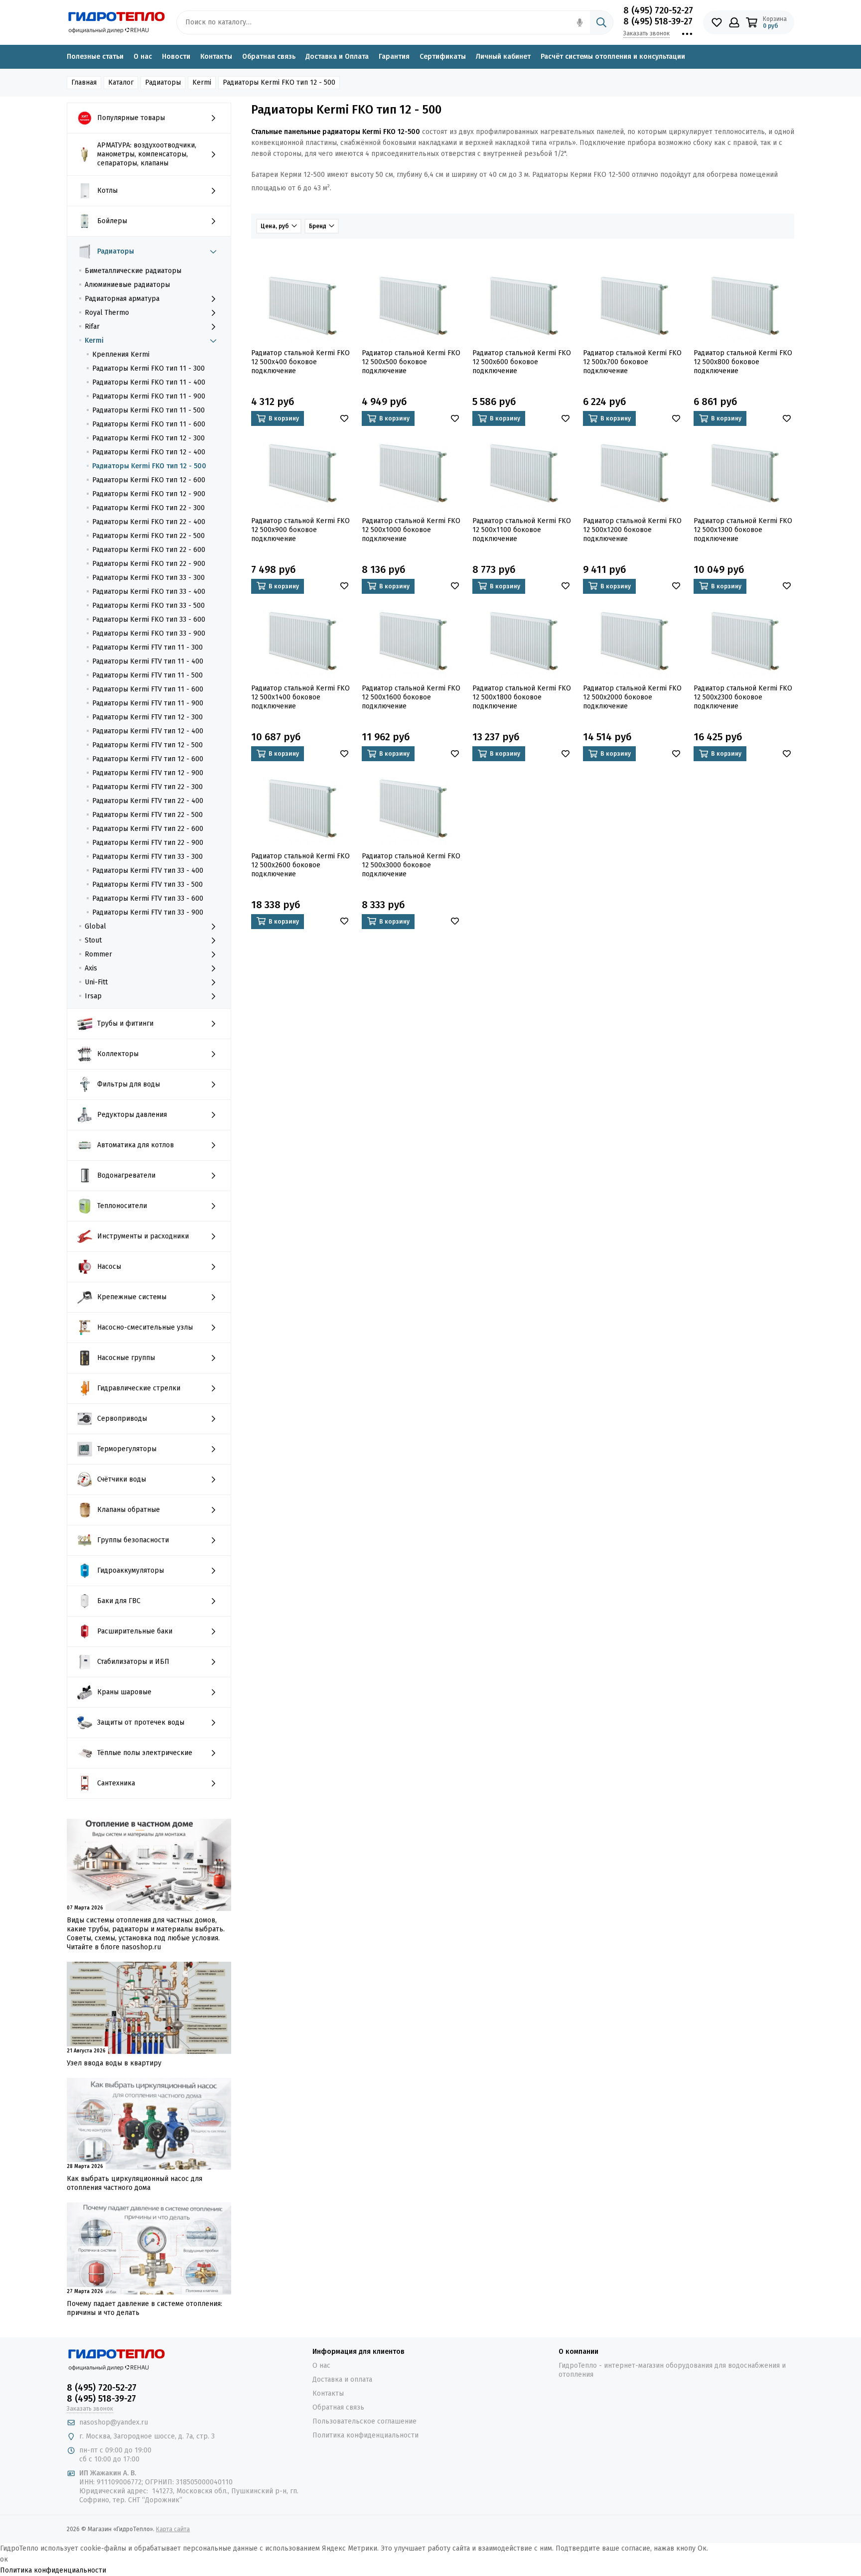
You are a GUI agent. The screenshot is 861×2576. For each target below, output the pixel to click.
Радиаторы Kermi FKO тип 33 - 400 (149, 592)
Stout (93, 940)
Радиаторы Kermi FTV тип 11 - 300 (147, 647)
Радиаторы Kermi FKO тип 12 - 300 (148, 438)
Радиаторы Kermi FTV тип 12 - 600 (148, 759)
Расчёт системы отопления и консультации (613, 57)
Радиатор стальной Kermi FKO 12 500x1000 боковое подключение (411, 530)
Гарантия (394, 57)
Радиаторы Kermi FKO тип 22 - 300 (148, 508)
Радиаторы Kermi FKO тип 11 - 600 (149, 424)
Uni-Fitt (96, 982)
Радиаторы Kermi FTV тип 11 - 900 (148, 703)
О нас (143, 57)
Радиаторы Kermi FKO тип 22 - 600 (149, 550)
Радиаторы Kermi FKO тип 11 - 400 (149, 382)
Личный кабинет (503, 57)
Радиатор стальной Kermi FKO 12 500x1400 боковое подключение (300, 697)
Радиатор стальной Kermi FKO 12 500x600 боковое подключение (522, 362)
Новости (176, 57)
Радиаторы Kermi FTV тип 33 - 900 (148, 912)
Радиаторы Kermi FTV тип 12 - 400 (148, 731)
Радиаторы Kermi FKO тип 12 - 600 (149, 480)
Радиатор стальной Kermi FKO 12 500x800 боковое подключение (743, 362)
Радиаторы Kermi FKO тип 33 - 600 (149, 619)
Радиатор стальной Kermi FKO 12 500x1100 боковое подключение (522, 530)
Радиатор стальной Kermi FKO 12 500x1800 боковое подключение (522, 697)
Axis (91, 968)
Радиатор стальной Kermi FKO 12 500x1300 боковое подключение (743, 530)
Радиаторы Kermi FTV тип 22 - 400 (148, 801)
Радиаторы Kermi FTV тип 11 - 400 (148, 661)
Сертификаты (443, 57)
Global (95, 926)
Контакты (216, 57)
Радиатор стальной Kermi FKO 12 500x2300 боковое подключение (743, 697)
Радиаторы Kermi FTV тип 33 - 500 (147, 884)
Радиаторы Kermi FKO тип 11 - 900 (149, 396)
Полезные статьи (95, 57)
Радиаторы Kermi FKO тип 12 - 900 (149, 494)
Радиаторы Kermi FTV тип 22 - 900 (148, 843)
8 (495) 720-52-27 (658, 10)
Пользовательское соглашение (364, 2421)
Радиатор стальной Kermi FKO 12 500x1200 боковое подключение (632, 530)
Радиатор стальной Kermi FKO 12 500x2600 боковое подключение (300, 865)
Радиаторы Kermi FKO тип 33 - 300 (148, 578)
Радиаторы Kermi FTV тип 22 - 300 (147, 787)
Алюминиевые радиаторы (127, 285)
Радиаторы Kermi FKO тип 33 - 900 (149, 633)
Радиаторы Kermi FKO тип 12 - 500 (149, 466)
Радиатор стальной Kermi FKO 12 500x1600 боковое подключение (411, 697)
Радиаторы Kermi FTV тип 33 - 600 (148, 898)
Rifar (92, 327)
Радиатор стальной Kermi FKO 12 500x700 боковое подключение (632, 362)
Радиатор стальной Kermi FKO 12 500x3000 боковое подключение (411, 865)
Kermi (94, 340)
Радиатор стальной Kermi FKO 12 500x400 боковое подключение (300, 362)
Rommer (98, 954)
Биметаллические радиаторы (133, 271)
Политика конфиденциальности (365, 2435)
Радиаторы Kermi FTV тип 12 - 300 (147, 717)
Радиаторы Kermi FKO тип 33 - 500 (148, 606)
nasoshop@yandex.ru (114, 2422)
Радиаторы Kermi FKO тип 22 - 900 (149, 564)
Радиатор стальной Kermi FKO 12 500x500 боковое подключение (411, 362)
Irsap (93, 996)
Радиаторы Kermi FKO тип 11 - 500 (148, 410)
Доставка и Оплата (337, 57)
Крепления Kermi (121, 354)
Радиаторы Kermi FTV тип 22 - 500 (147, 815)
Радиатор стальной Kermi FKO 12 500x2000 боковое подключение (632, 697)
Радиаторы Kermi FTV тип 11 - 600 (148, 689)
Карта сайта (173, 2529)
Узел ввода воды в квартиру (114, 2063)
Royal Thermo (107, 313)
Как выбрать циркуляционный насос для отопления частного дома (135, 2183)
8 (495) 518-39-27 (658, 21)
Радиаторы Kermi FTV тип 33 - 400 (148, 871)
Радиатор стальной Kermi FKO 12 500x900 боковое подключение (300, 530)
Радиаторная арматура (122, 299)
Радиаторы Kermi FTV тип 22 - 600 (148, 829)
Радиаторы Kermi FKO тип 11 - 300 (148, 368)
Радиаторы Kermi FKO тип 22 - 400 (149, 522)
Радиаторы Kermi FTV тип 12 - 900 (148, 773)
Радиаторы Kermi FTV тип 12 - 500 (147, 745)
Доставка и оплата (342, 2379)
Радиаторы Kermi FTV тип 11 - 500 (147, 675)
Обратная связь (269, 57)
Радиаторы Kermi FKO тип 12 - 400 (149, 452)
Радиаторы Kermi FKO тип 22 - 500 (148, 536)
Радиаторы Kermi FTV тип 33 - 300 (147, 857)
